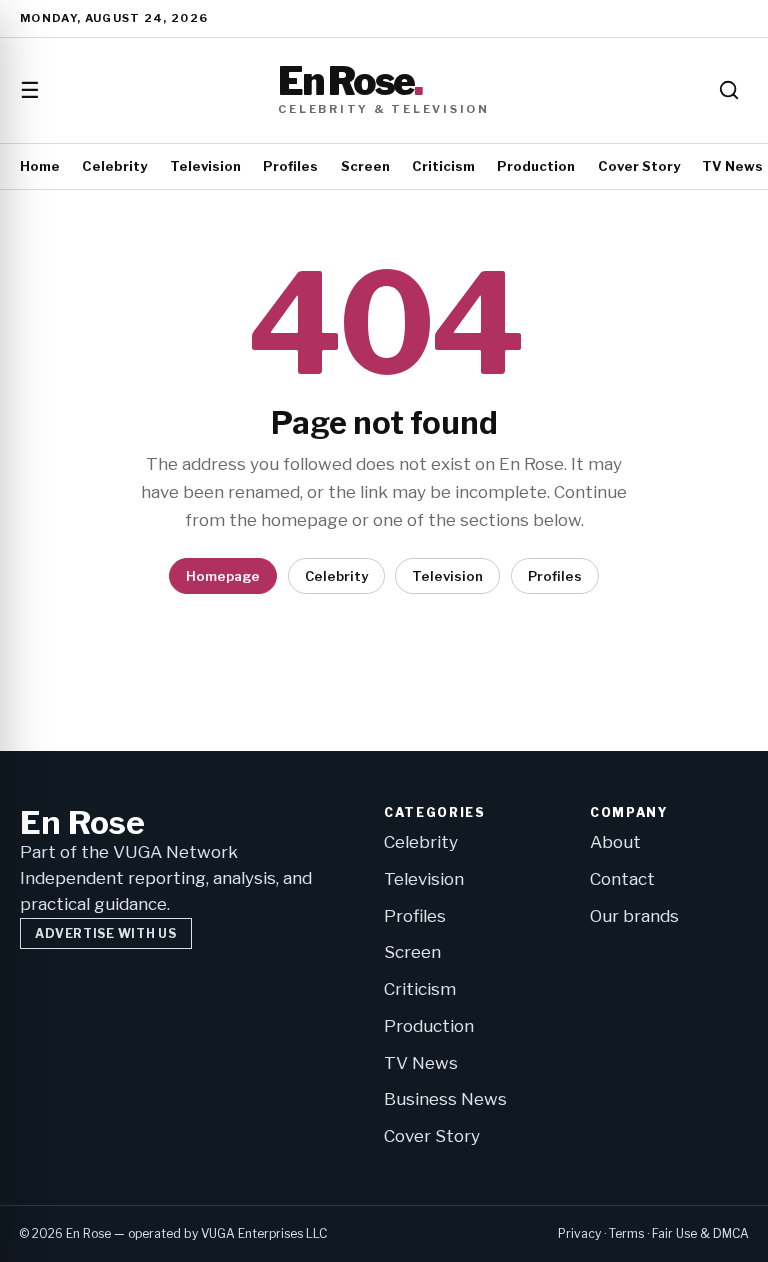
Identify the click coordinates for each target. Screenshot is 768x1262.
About (615, 842)
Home (40, 166)
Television (205, 166)
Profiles (290, 166)
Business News (445, 1099)
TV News (732, 166)
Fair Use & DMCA (700, 1233)
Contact (622, 879)
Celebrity (114, 166)
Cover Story (639, 166)
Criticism (443, 166)
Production (536, 166)
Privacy (579, 1233)
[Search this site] (729, 90)
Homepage (223, 576)
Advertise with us (105, 933)
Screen (365, 166)
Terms (626, 1233)
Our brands (634, 916)
